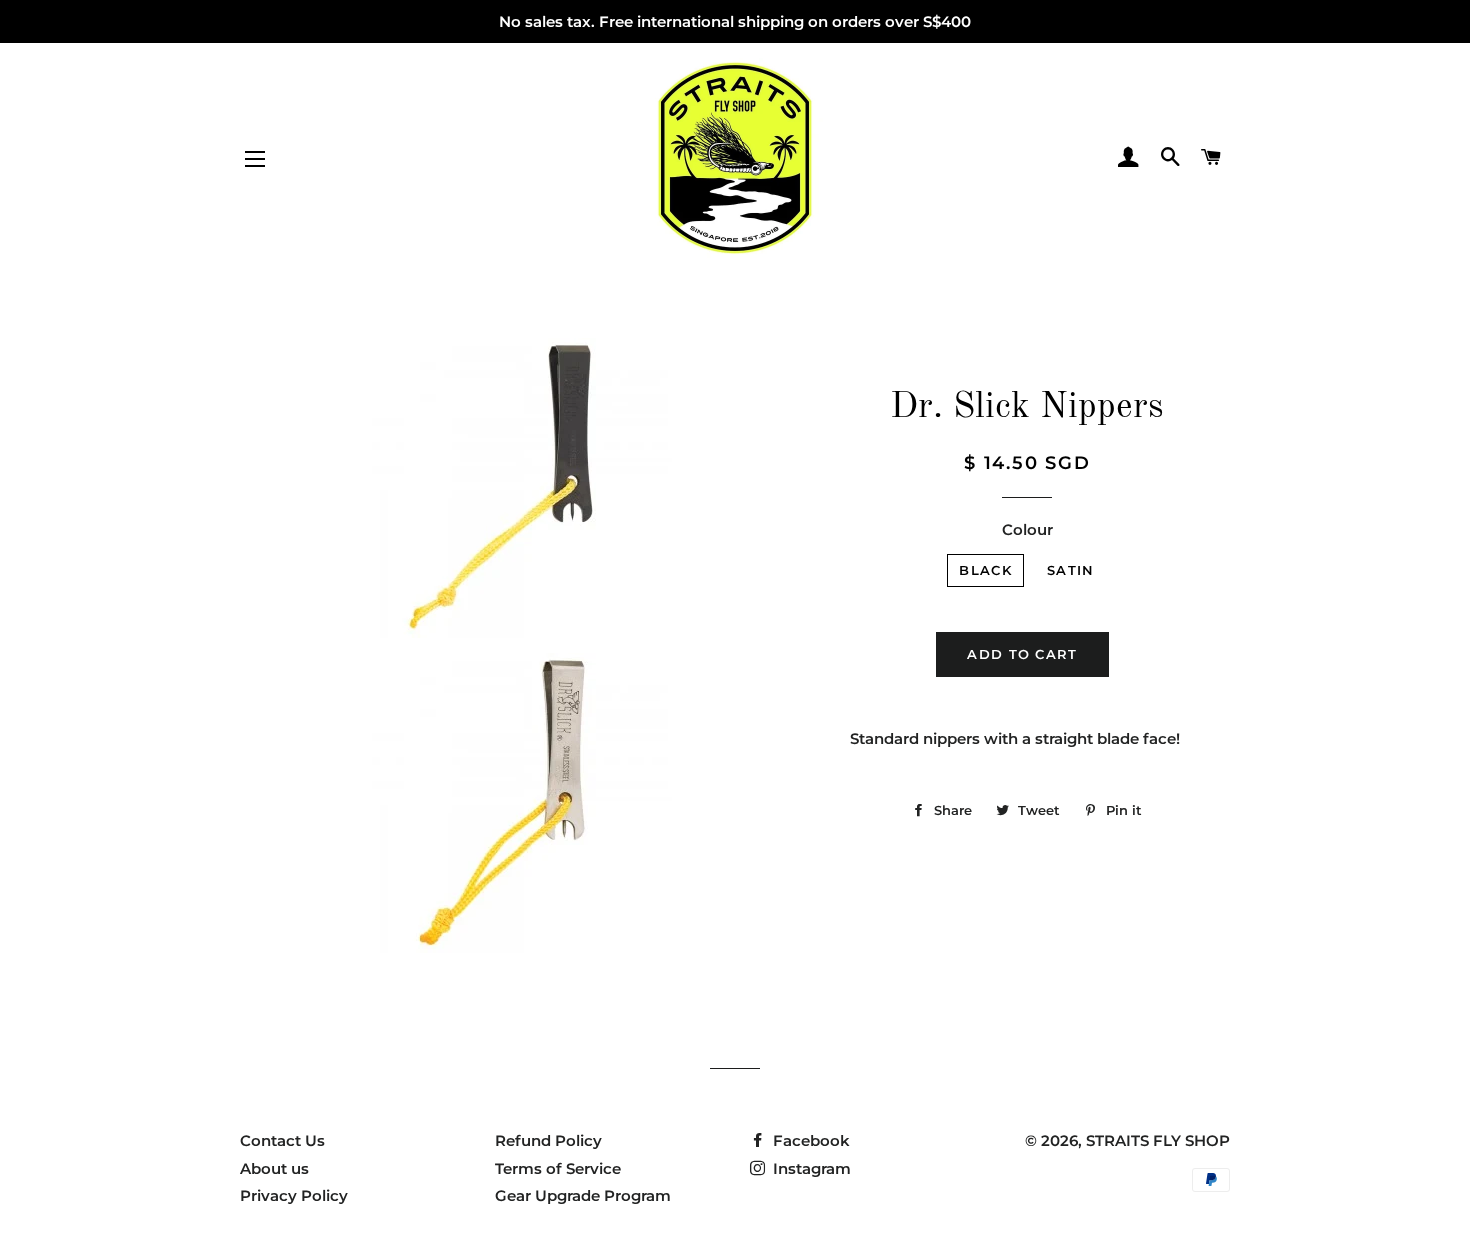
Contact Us (282, 1140)
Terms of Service (558, 1168)
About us (274, 1168)
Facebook (809, 1140)
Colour (1027, 529)
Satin (1071, 570)
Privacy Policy (294, 1195)
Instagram (810, 1168)
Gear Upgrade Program (583, 1195)
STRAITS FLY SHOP (1158, 1140)
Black (985, 570)
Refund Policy (548, 1140)
